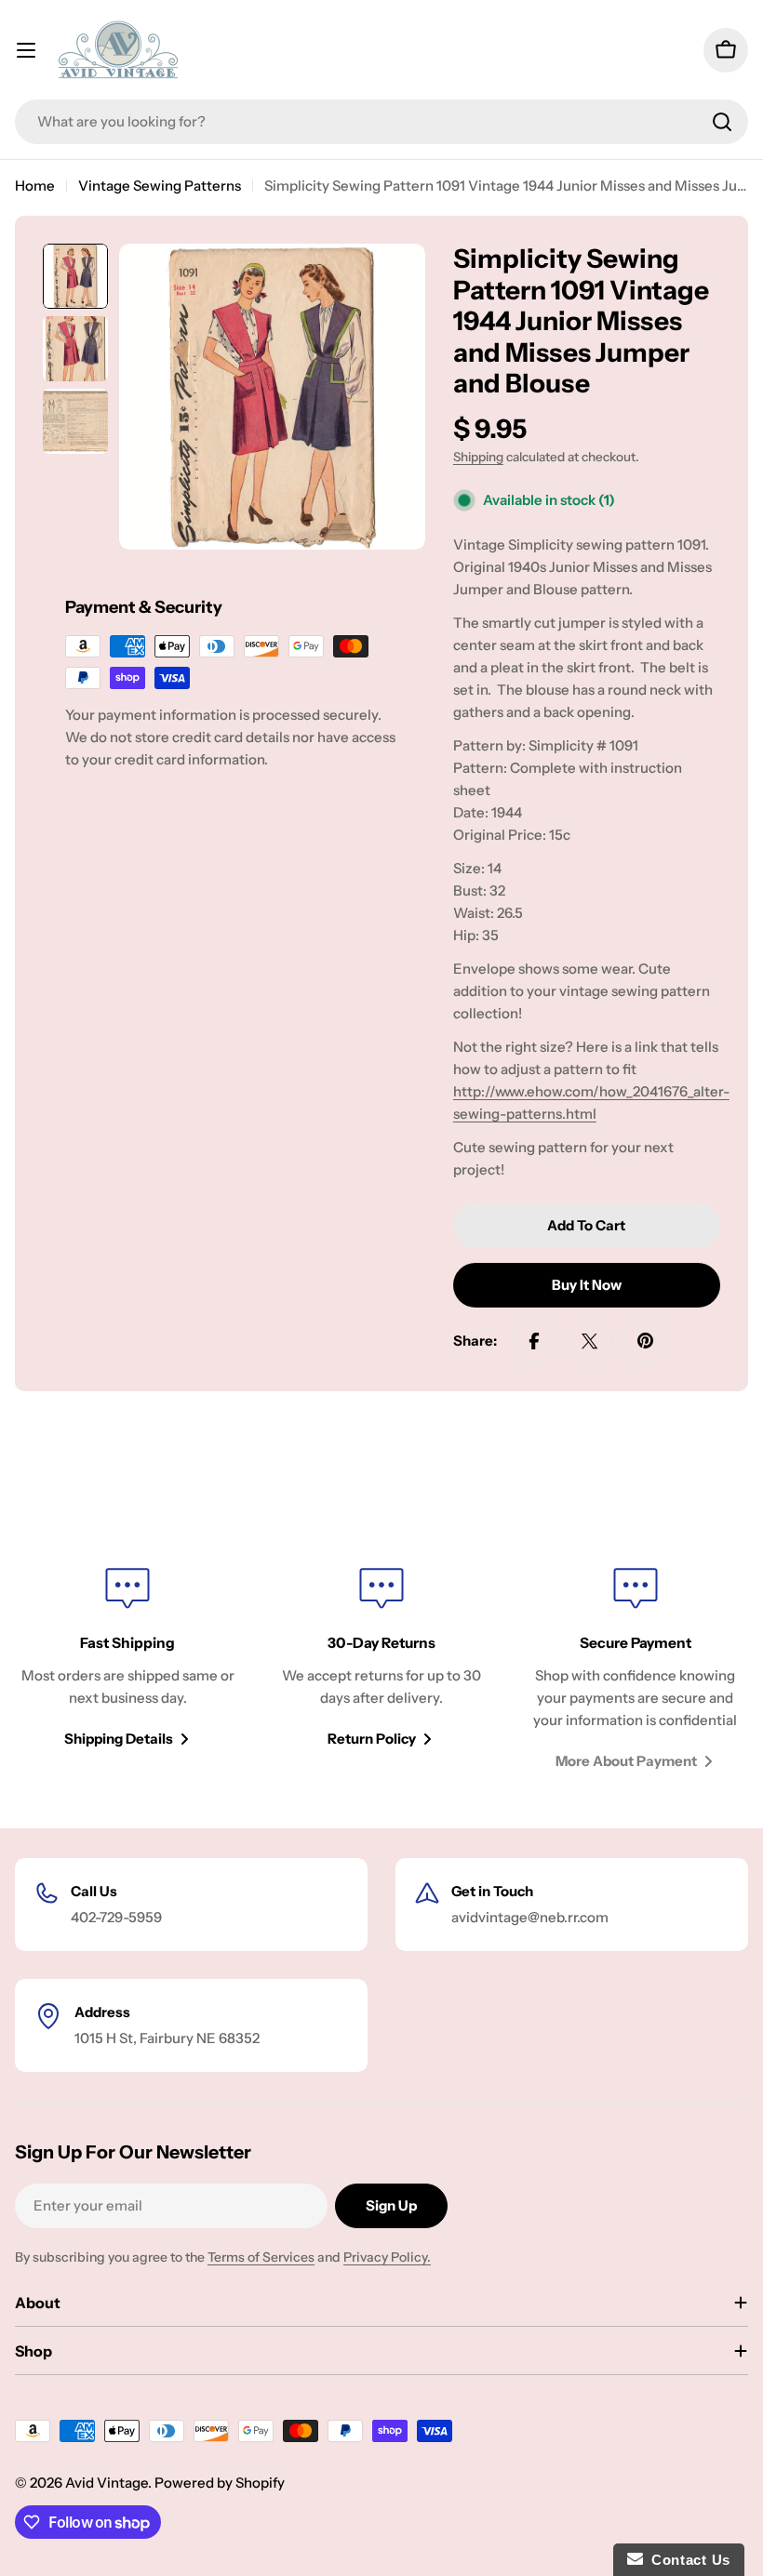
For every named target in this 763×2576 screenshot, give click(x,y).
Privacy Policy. (387, 2257)
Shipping (478, 457)
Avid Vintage (107, 2483)
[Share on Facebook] (534, 1341)
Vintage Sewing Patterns (160, 186)
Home (35, 186)
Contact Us (687, 2560)
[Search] (722, 122)
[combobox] (381, 122)
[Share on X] (590, 1341)
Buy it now (587, 1285)
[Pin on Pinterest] (646, 1341)
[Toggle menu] (26, 50)
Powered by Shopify (220, 2483)
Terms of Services (261, 2257)
